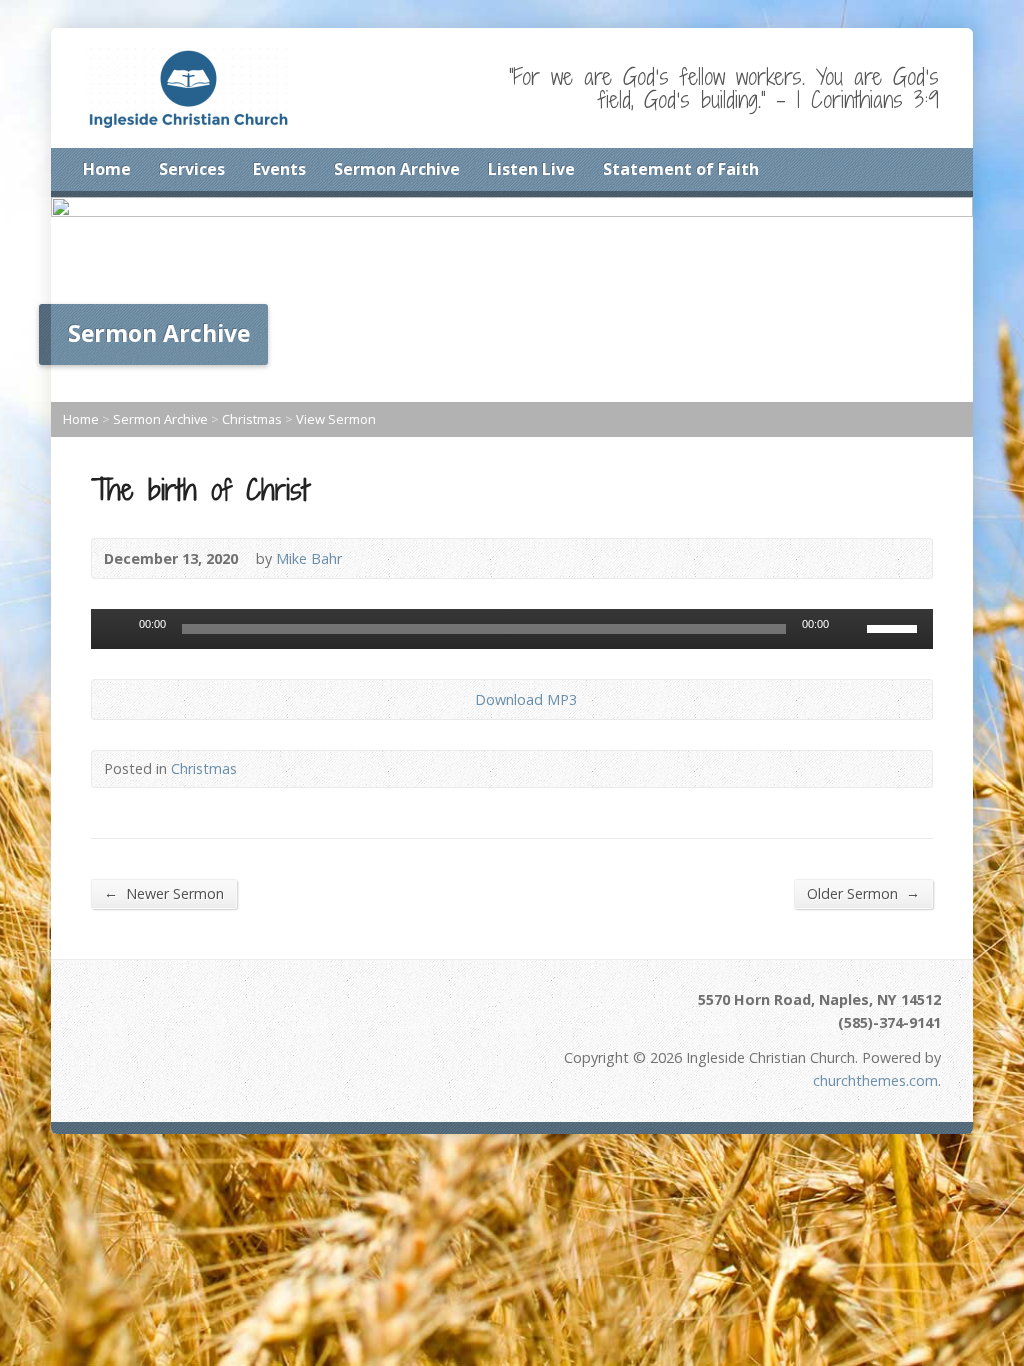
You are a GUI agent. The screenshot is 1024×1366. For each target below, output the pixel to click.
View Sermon (336, 419)
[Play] (117, 629)
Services (192, 169)
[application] (512, 629)
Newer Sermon (164, 893)
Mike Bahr (309, 558)
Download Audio (458, 699)
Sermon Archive (397, 169)
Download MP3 (526, 699)
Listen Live (531, 169)
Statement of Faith (681, 169)
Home (107, 169)
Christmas (252, 419)
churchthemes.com (875, 1080)
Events (279, 169)
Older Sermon (863, 893)
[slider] (895, 627)
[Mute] (851, 629)
